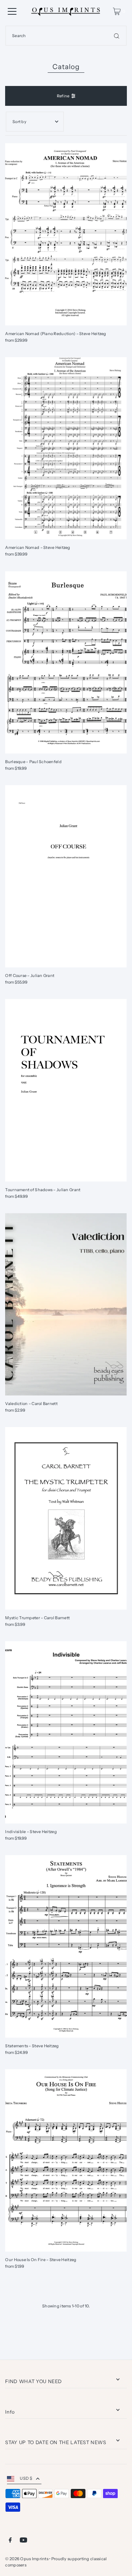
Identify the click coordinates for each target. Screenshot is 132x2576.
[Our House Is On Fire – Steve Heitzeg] (66, 2160)
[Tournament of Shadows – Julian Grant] (66, 1090)
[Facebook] (10, 2541)
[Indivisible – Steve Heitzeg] (66, 1732)
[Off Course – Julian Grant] (66, 876)
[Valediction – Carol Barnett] (66, 1305)
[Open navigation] (12, 11)
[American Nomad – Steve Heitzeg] (66, 448)
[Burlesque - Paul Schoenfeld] (66, 662)
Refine (63, 96)
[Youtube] (23, 2541)
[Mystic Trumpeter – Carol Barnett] (66, 1518)
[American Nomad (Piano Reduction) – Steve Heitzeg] (66, 234)
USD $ (26, 2478)
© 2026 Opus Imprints (27, 2559)
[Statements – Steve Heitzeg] (66, 1946)
